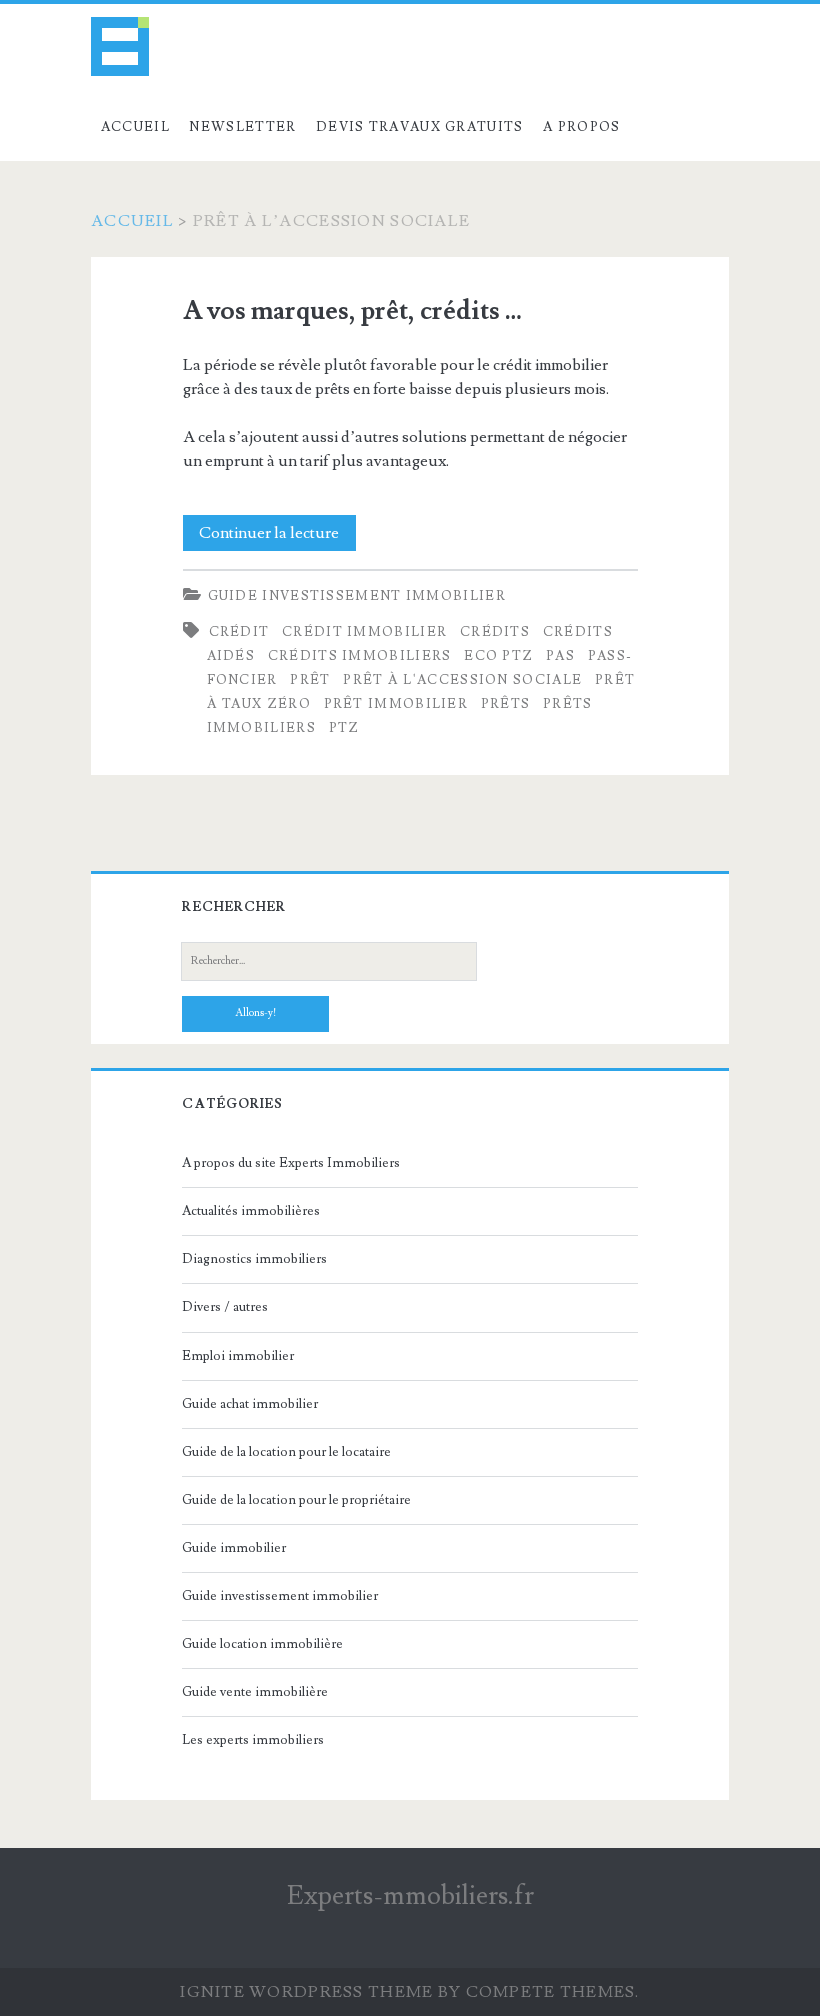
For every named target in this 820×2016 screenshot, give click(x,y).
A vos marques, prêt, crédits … (352, 311)
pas (560, 656)
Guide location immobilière (262, 1644)
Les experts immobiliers (253, 1740)
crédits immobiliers (360, 656)
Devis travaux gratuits (420, 127)
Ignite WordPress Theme (306, 1992)
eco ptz (498, 656)
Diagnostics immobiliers (254, 1259)
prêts (506, 704)
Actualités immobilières (251, 1211)
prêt (310, 680)
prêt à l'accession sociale (462, 680)
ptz (344, 728)
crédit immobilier (364, 632)
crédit (239, 632)
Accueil (135, 127)
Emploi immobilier (238, 1356)
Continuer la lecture (277, 536)
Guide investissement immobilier (357, 596)
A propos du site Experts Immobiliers (291, 1163)
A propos (581, 127)
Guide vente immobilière (255, 1692)
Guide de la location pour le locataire (286, 1452)
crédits (495, 632)
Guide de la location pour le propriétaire (296, 1500)
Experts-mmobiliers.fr (410, 1896)
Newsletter (242, 127)
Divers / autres (225, 1307)
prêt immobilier (396, 704)
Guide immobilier (234, 1548)
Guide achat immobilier (250, 1404)
